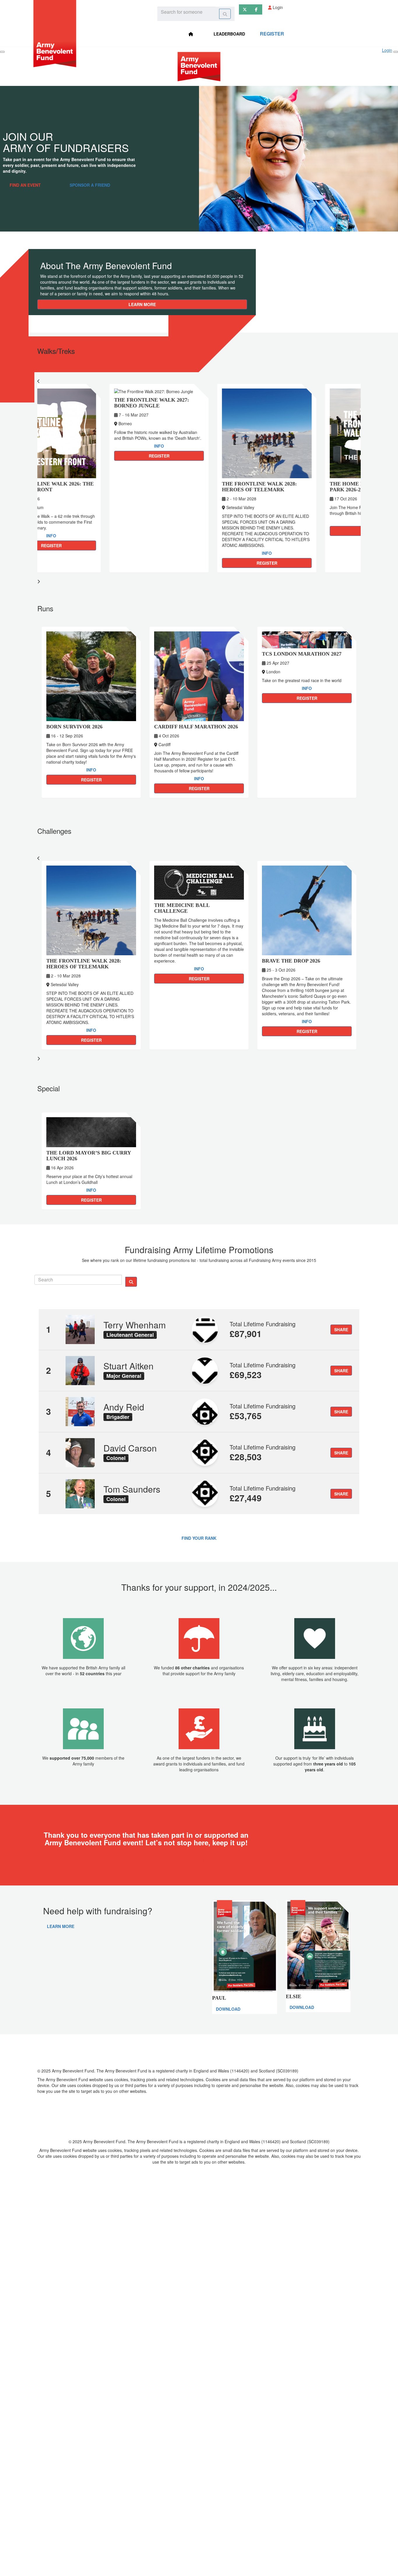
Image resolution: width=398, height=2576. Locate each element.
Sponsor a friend (90, 185)
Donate (199, 1860)
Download (228, 2009)
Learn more (142, 304)
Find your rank (199, 1538)
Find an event (25, 185)
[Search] (225, 14)
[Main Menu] (2, 52)
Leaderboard (229, 34)
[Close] (396, 52)
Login (277, 7)
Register (272, 34)
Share (341, 1330)
